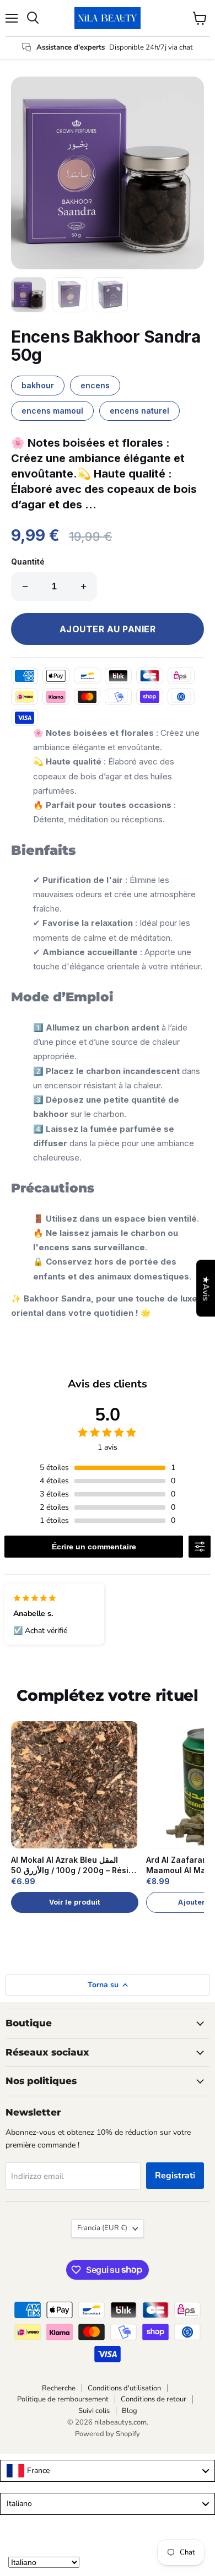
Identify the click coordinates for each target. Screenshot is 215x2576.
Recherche (59, 2388)
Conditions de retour (154, 2399)
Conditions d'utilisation (124, 2388)
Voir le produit (75, 1902)
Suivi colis (94, 2411)
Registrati (175, 2176)
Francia (102, 2228)
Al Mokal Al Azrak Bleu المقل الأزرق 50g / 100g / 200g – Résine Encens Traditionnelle (75, 1865)
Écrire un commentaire (94, 1547)
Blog (130, 2411)
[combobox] (108, 2471)
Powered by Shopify (108, 2434)
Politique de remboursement (63, 2399)
